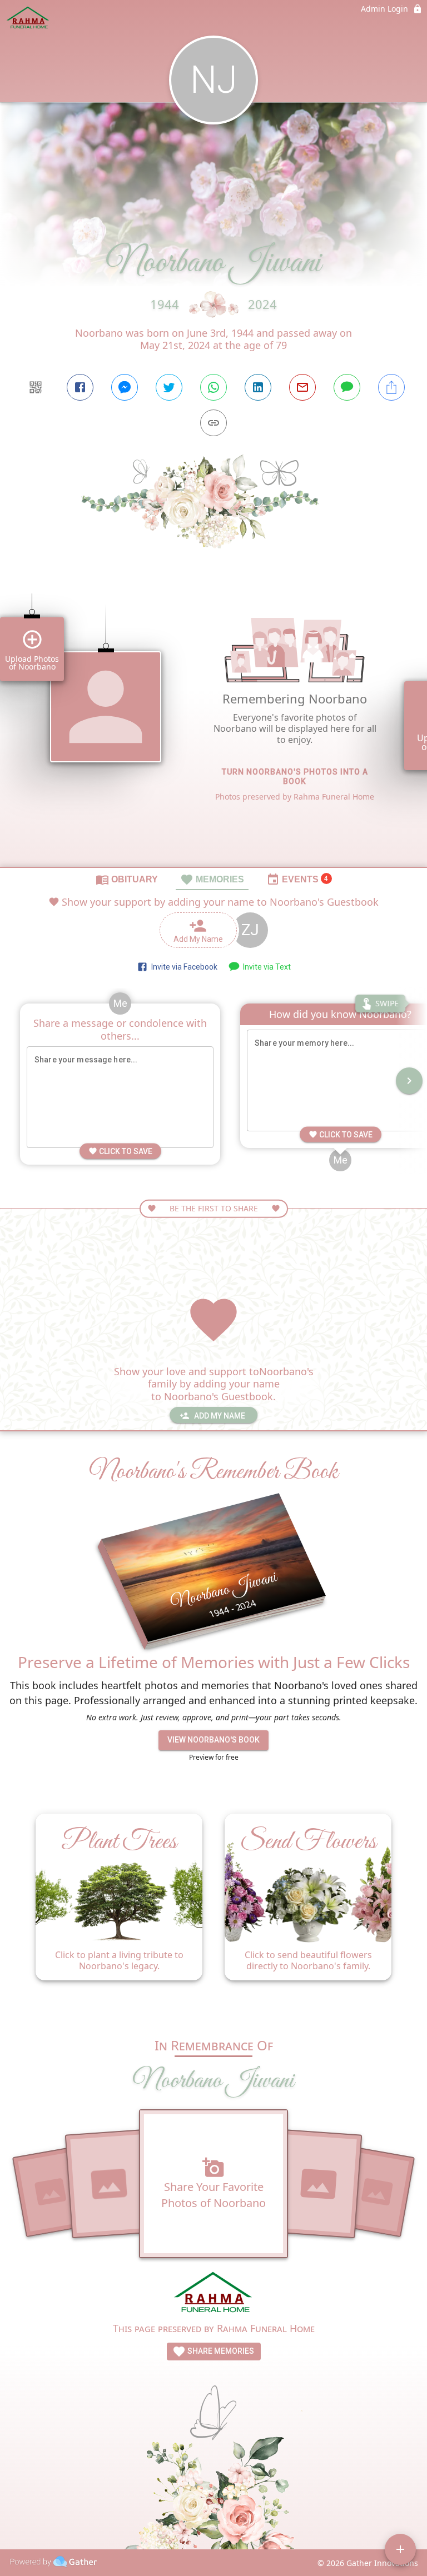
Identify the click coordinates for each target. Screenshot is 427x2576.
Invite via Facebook (183, 967)
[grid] (213, 727)
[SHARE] (391, 387)
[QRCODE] (36, 387)
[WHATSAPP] (213, 387)
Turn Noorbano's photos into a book (295, 777)
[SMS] (347, 387)
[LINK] (213, 423)
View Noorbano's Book (213, 1740)
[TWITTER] (169, 387)
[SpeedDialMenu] (400, 2549)
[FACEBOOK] (80, 387)
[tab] (127, 879)
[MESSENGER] (125, 387)
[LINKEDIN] (258, 387)
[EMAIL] (302, 387)
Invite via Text (265, 967)
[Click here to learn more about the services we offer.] (214, 2294)
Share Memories (220, 2351)
